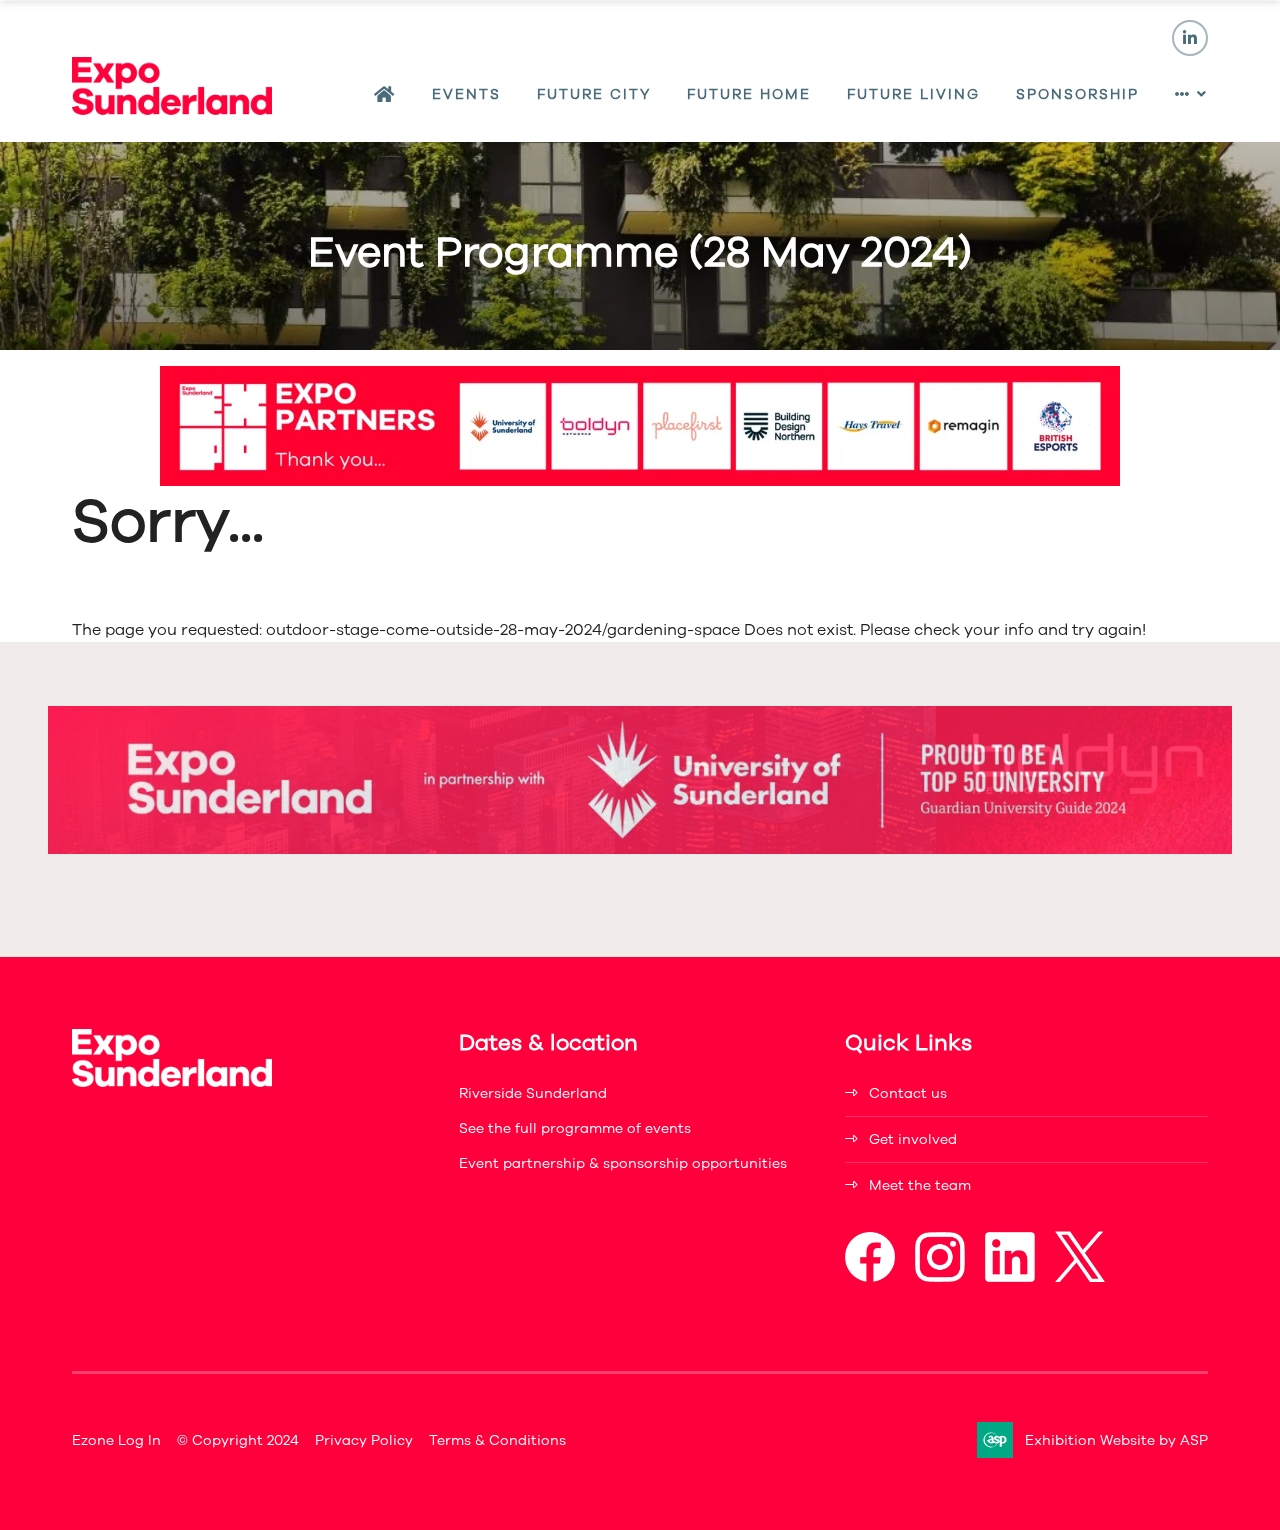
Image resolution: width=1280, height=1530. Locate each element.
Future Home (749, 94)
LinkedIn (1190, 38)
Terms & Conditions (497, 1440)
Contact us (908, 1093)
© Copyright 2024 (238, 1440)
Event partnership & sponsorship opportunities (623, 1163)
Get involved (913, 1139)
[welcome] (172, 110)
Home (385, 95)
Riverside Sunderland (533, 1093)
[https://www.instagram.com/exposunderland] (940, 1277)
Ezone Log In (116, 1440)
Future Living (913, 94)
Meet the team (920, 1185)
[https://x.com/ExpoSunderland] (1080, 1277)
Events (466, 94)
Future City (594, 94)
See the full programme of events (575, 1128)
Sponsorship (1077, 94)
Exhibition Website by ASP (1116, 1440)
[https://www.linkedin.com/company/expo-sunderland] (1010, 1277)
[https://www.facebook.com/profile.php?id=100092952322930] (870, 1277)
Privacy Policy (364, 1440)
